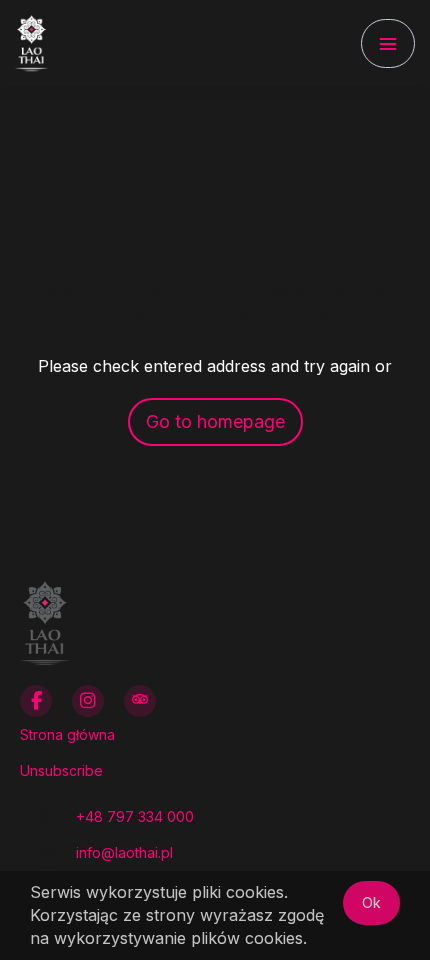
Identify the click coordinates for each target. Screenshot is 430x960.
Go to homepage (215, 421)
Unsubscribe (61, 770)
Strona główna (67, 734)
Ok (371, 902)
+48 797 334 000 (135, 816)
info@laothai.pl (124, 852)
